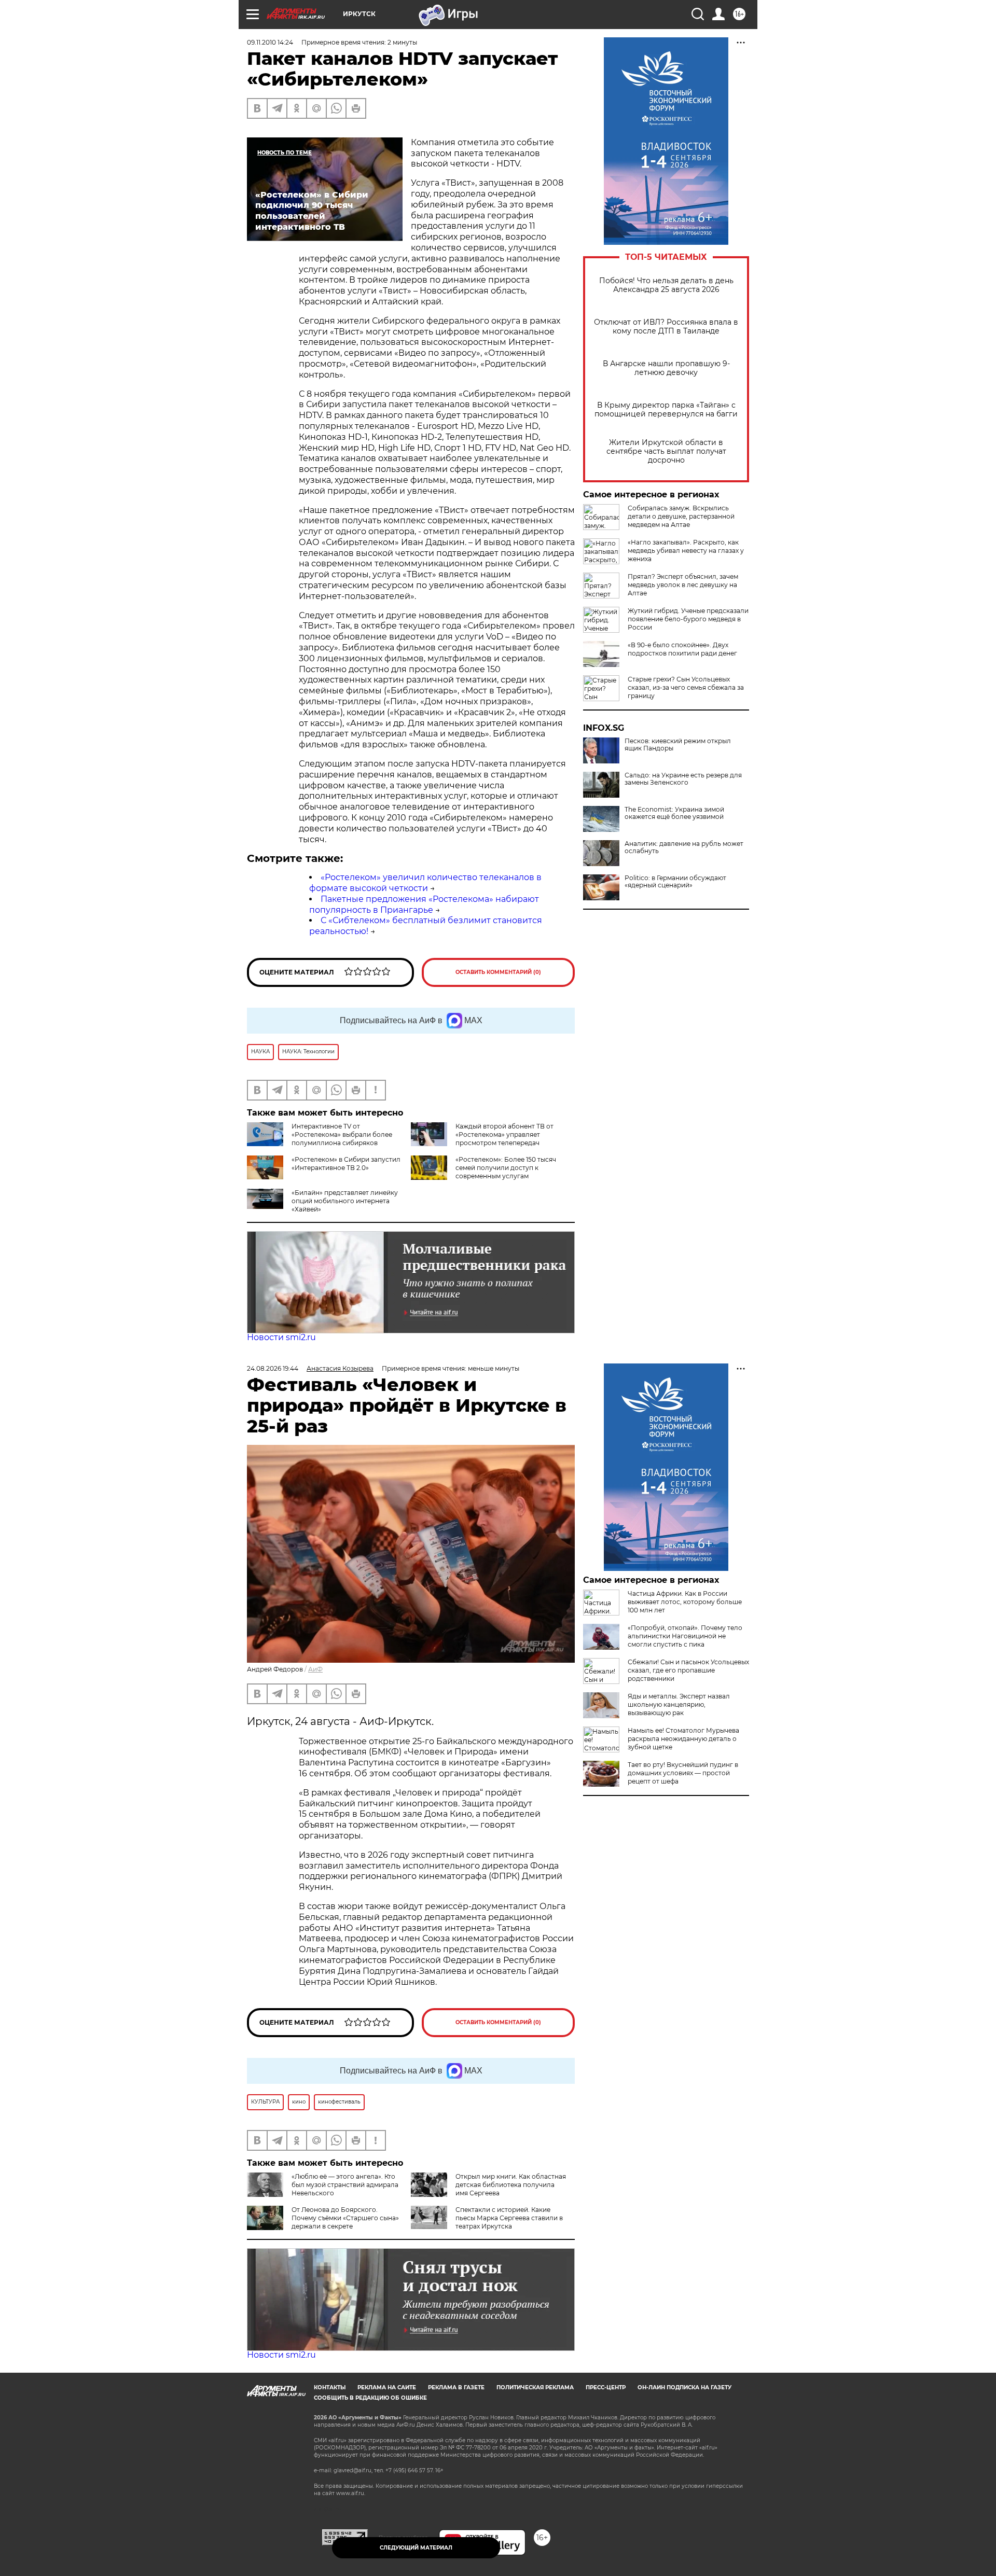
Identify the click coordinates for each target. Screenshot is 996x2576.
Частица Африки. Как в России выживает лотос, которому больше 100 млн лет (685, 1602)
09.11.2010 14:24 (270, 42)
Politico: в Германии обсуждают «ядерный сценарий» (675, 882)
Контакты (330, 2387)
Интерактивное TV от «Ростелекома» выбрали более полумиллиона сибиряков (342, 1134)
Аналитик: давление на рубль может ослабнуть (684, 847)
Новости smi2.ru (281, 1337)
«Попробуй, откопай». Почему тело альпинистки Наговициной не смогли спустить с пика (685, 1636)
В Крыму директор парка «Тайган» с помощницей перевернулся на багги (666, 410)
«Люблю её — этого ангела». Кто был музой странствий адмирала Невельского (345, 2185)
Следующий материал (416, 2548)
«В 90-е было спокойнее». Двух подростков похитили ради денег (682, 649)
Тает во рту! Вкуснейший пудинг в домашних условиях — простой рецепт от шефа (683, 1773)
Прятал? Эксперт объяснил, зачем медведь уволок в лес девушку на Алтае (683, 585)
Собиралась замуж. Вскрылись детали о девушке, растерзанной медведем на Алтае (681, 516)
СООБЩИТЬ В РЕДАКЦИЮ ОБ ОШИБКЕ (370, 2398)
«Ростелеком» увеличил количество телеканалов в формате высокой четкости (425, 883)
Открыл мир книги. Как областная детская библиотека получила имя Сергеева (511, 2185)
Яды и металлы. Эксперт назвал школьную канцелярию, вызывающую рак (679, 1704)
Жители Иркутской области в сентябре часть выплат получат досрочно (666, 451)
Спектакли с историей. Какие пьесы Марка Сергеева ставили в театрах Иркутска (509, 2218)
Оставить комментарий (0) (498, 972)
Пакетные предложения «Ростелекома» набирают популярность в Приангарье (424, 904)
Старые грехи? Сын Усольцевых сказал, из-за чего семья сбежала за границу (686, 687)
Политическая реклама (535, 2387)
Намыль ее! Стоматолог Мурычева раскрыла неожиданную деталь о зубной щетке (683, 1739)
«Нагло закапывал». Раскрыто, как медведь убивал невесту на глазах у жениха (686, 551)
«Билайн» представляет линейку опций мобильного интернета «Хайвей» (345, 1201)
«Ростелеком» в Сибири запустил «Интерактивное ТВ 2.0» (346, 1164)
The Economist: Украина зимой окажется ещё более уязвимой (674, 813)
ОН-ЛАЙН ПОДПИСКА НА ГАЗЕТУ (684, 2387)
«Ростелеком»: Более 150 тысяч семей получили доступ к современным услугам (506, 1168)
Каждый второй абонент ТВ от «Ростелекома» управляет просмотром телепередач (504, 1134)
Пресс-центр (606, 2387)
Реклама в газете (456, 2387)
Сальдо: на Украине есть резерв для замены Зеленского (683, 779)
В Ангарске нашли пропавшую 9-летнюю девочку (666, 368)
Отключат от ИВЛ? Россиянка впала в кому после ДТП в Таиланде (666, 327)
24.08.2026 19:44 (273, 1368)
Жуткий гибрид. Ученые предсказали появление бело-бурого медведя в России (688, 619)
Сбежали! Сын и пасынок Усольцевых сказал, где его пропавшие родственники (688, 1670)
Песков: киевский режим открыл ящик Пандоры (678, 745)
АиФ (315, 1669)
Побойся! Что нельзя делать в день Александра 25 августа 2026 (666, 285)
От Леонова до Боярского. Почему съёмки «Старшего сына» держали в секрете (345, 2218)
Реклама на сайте (387, 2387)
